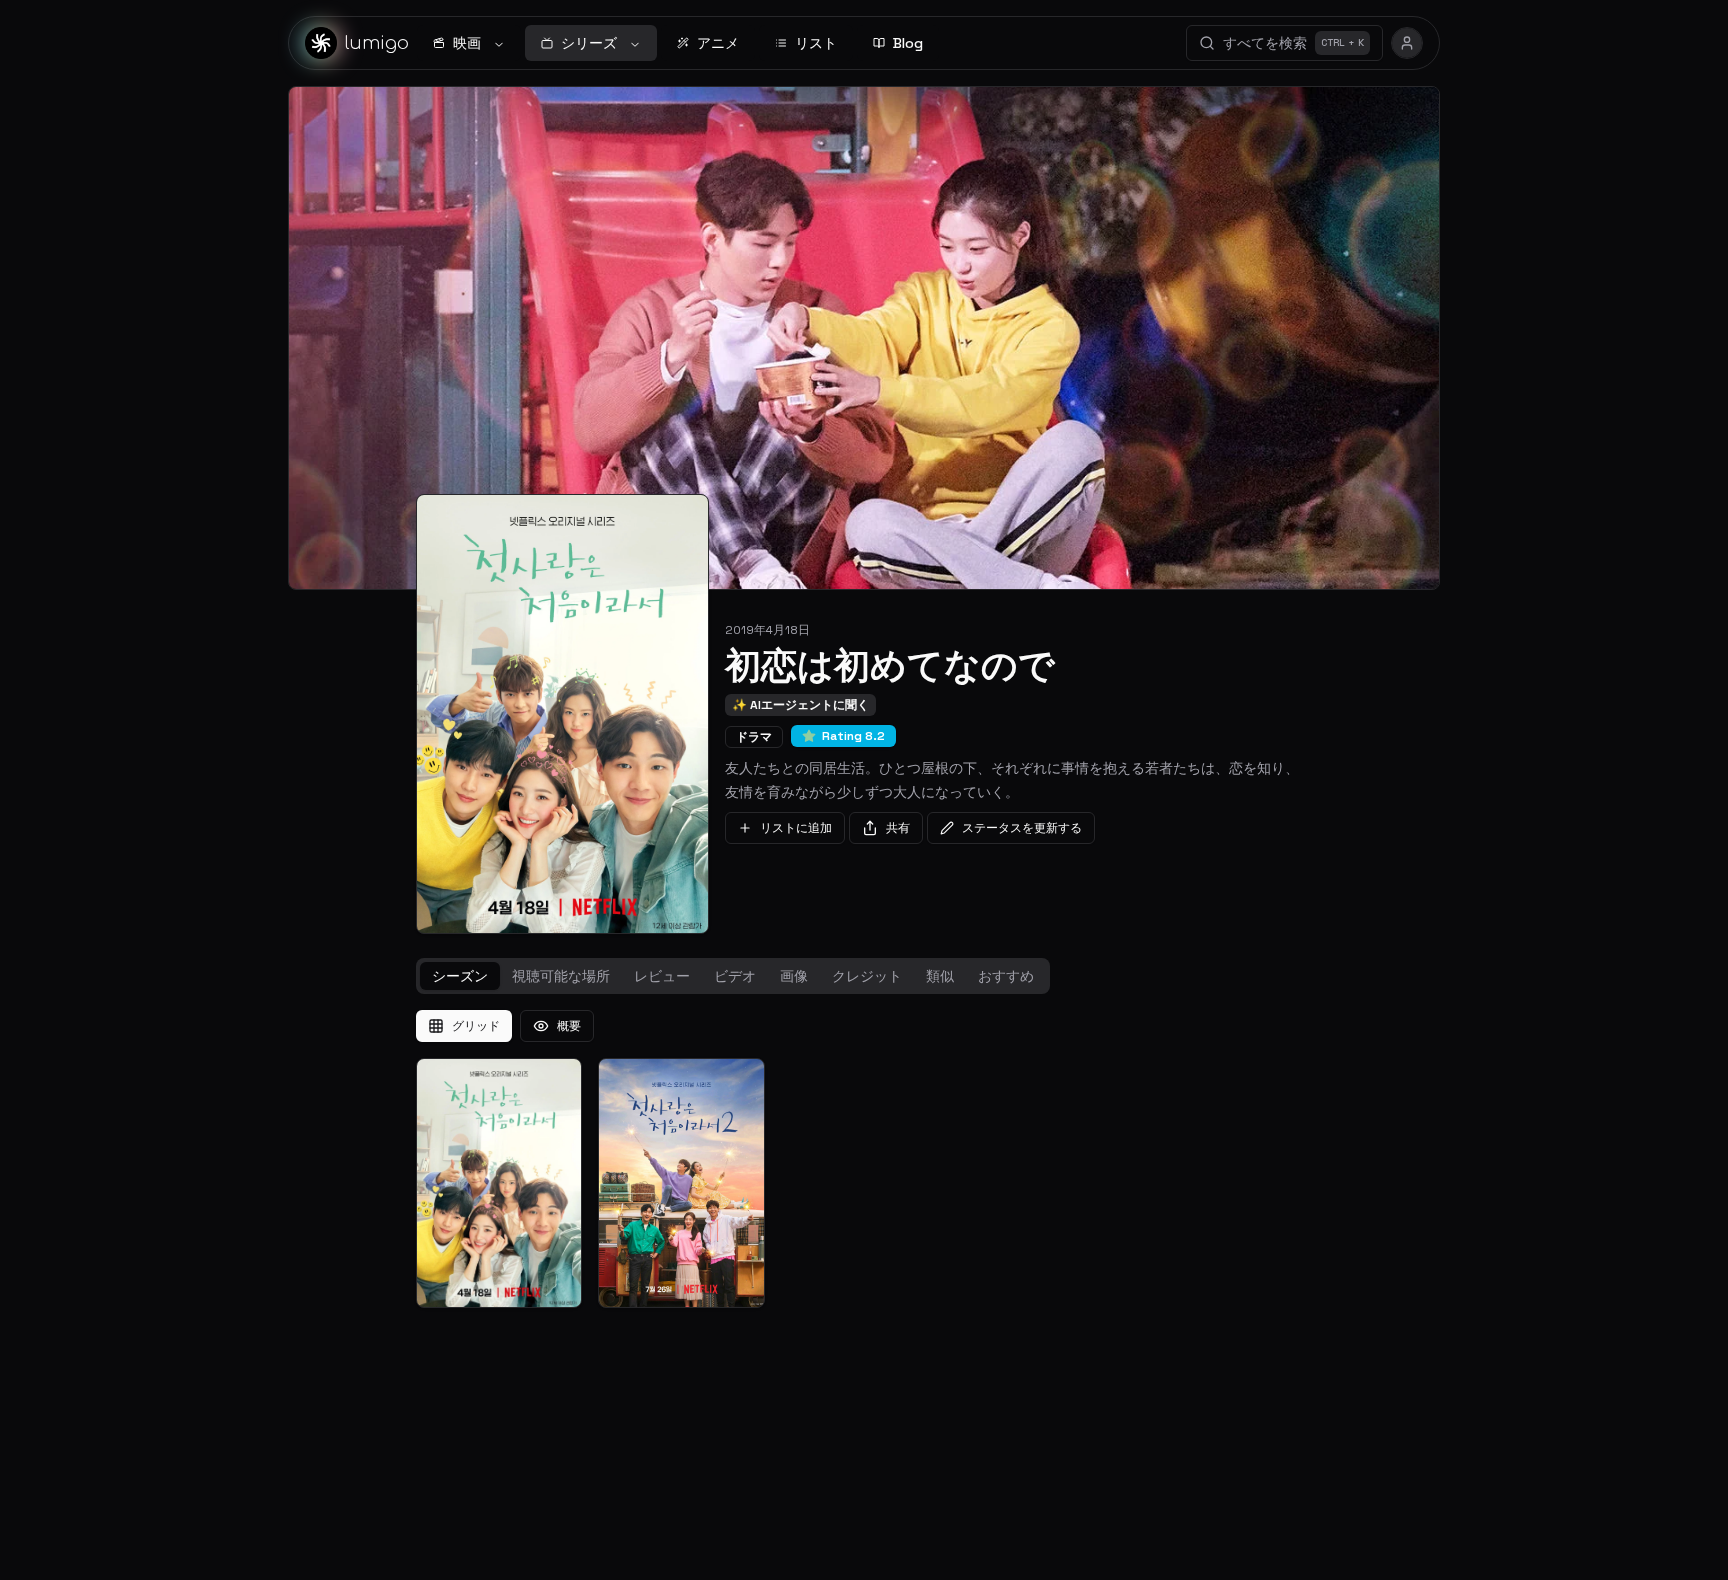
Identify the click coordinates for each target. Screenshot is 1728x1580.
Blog (908, 43)
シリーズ (589, 43)
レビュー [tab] (662, 976)
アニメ (718, 43)
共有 (898, 828)
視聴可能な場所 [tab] (561, 976)
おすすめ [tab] (1006, 976)
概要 (569, 1026)
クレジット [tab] (867, 976)
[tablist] (733, 976)
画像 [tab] (794, 976)
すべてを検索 (1293, 43)
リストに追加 (796, 828)
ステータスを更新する (1022, 828)
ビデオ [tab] (735, 976)
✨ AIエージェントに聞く (800, 705)
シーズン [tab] (460, 976)
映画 (467, 43)
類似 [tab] (940, 976)
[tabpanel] (864, 1159)
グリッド (476, 1026)
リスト (816, 43)
